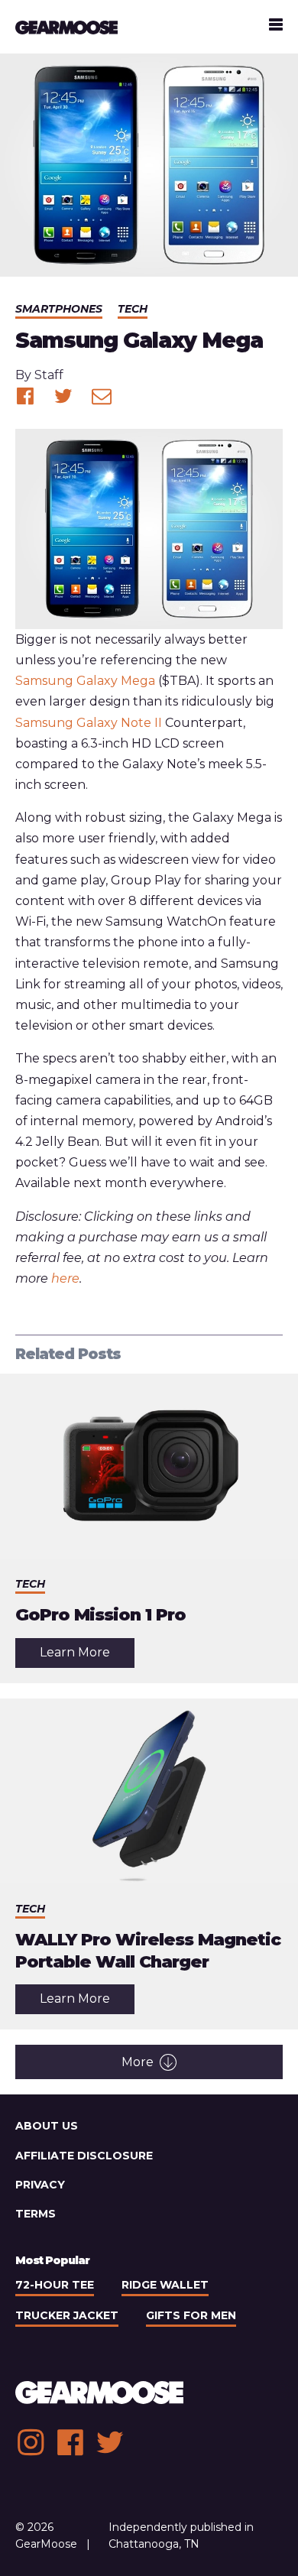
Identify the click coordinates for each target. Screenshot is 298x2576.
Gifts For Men (191, 2315)
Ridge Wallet (165, 2285)
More (138, 2062)
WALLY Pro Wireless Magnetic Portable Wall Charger (148, 1951)
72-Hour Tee (55, 2285)
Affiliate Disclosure (84, 2156)
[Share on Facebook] (25, 396)
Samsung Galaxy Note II (89, 723)
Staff (49, 375)
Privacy (40, 2185)
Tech (133, 309)
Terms (36, 2214)
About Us (47, 2126)
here (65, 1278)
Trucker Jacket (67, 2315)
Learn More (87, 1656)
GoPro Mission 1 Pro (100, 1615)
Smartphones (59, 309)
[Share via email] (102, 396)
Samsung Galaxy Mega (85, 681)
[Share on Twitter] (63, 396)
